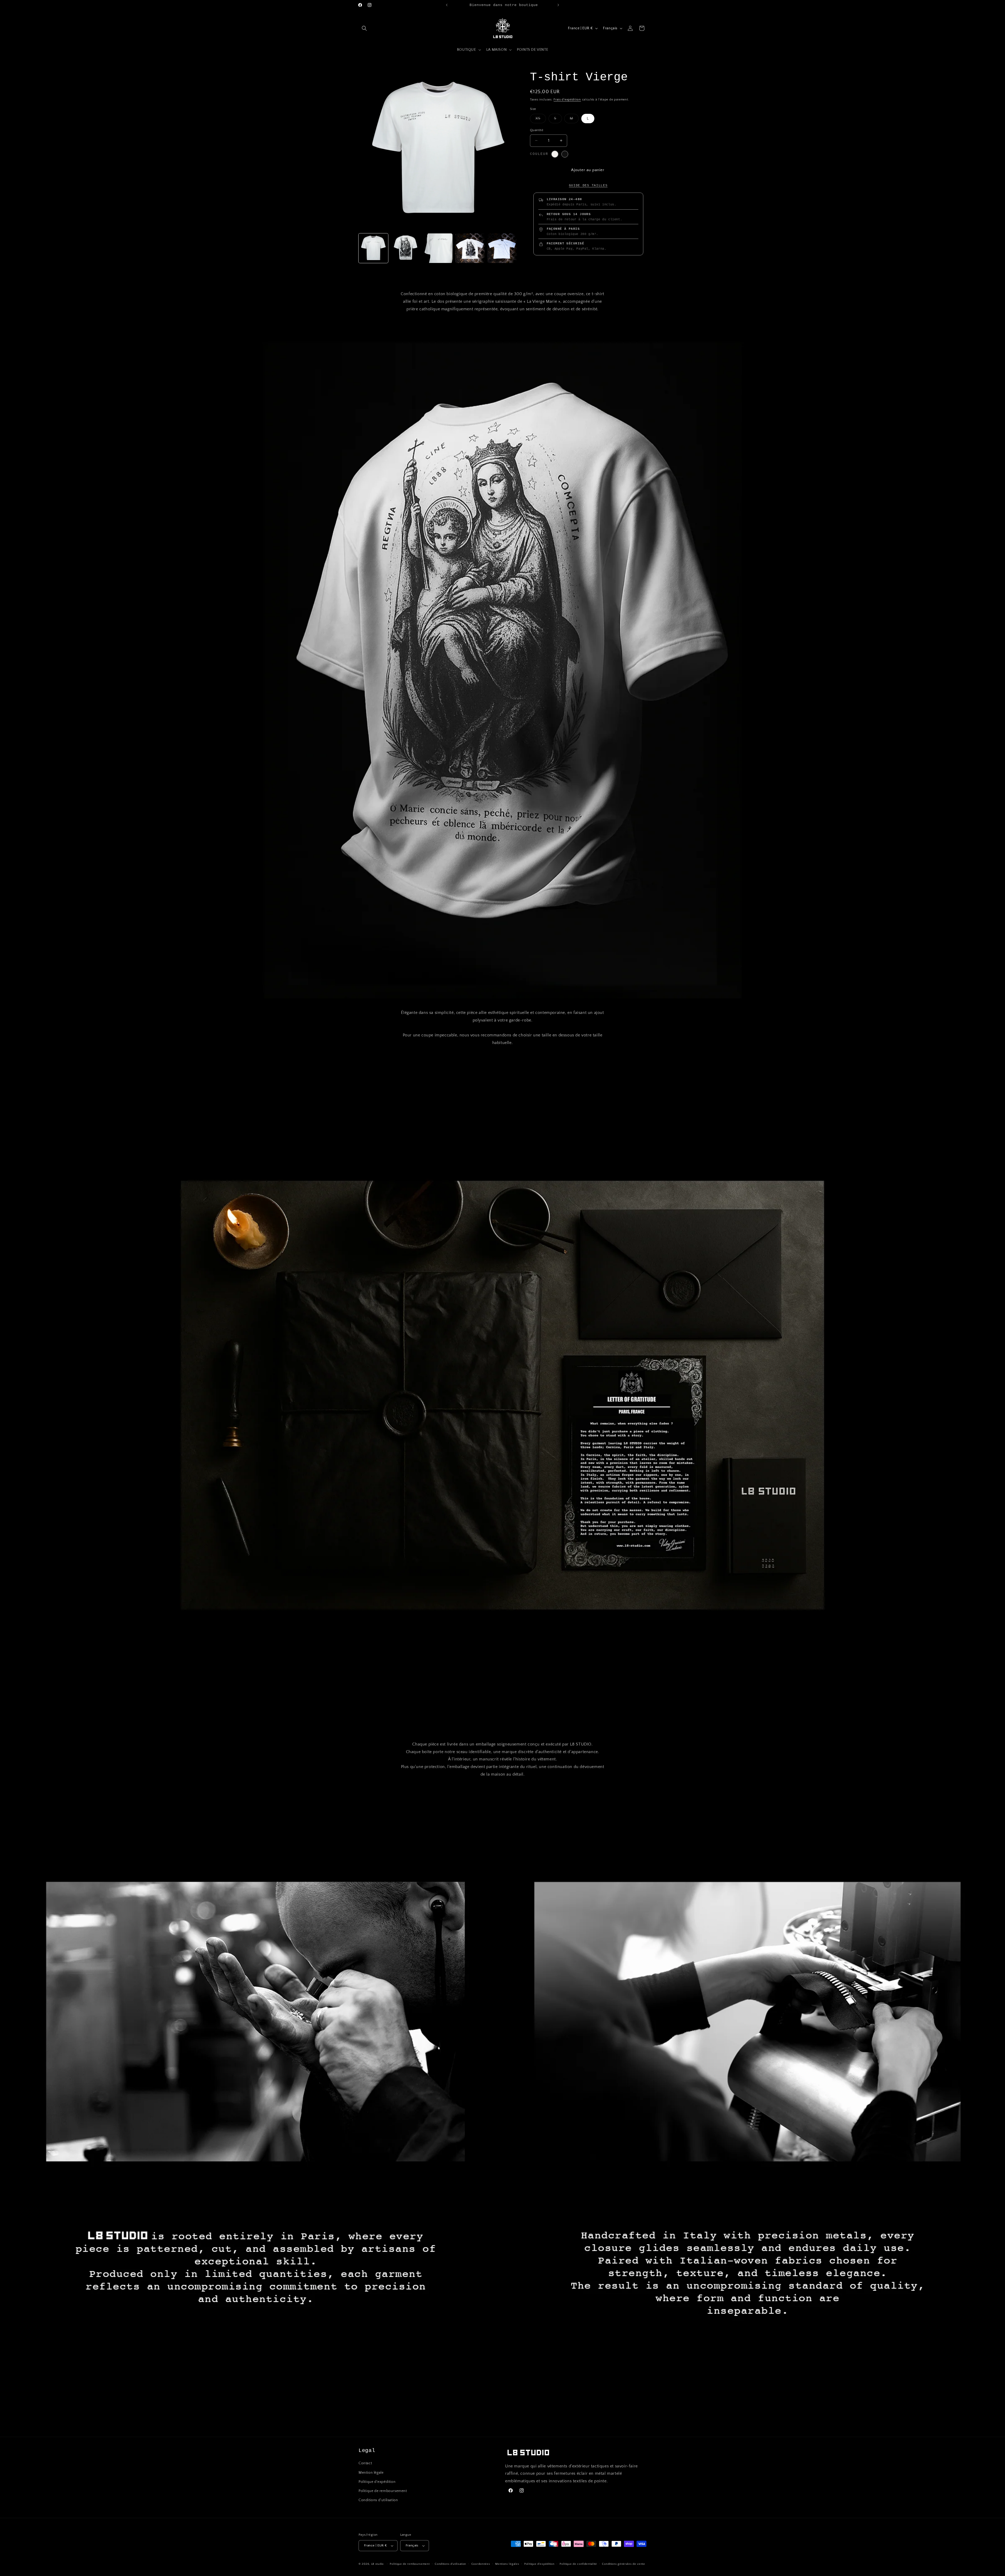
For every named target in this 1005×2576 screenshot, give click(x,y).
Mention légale (371, 2473)
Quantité (537, 130)
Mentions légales (507, 2564)
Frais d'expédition (567, 100)
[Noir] (565, 154)
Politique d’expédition (539, 2564)
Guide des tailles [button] (588, 186)
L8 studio (377, 2564)
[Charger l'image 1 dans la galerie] (373, 248)
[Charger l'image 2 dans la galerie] (406, 248)
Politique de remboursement (383, 2491)
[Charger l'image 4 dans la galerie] (470, 248)
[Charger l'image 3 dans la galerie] (438, 248)
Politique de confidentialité (578, 2564)
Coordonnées (481, 2564)
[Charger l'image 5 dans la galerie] (502, 248)
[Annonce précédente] (447, 5)
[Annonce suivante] (558, 5)
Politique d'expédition (377, 2482)
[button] (364, 28)
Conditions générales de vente (623, 2564)
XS (541, 120)
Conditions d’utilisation (450, 2564)
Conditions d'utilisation (378, 2500)
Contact (365, 2463)
